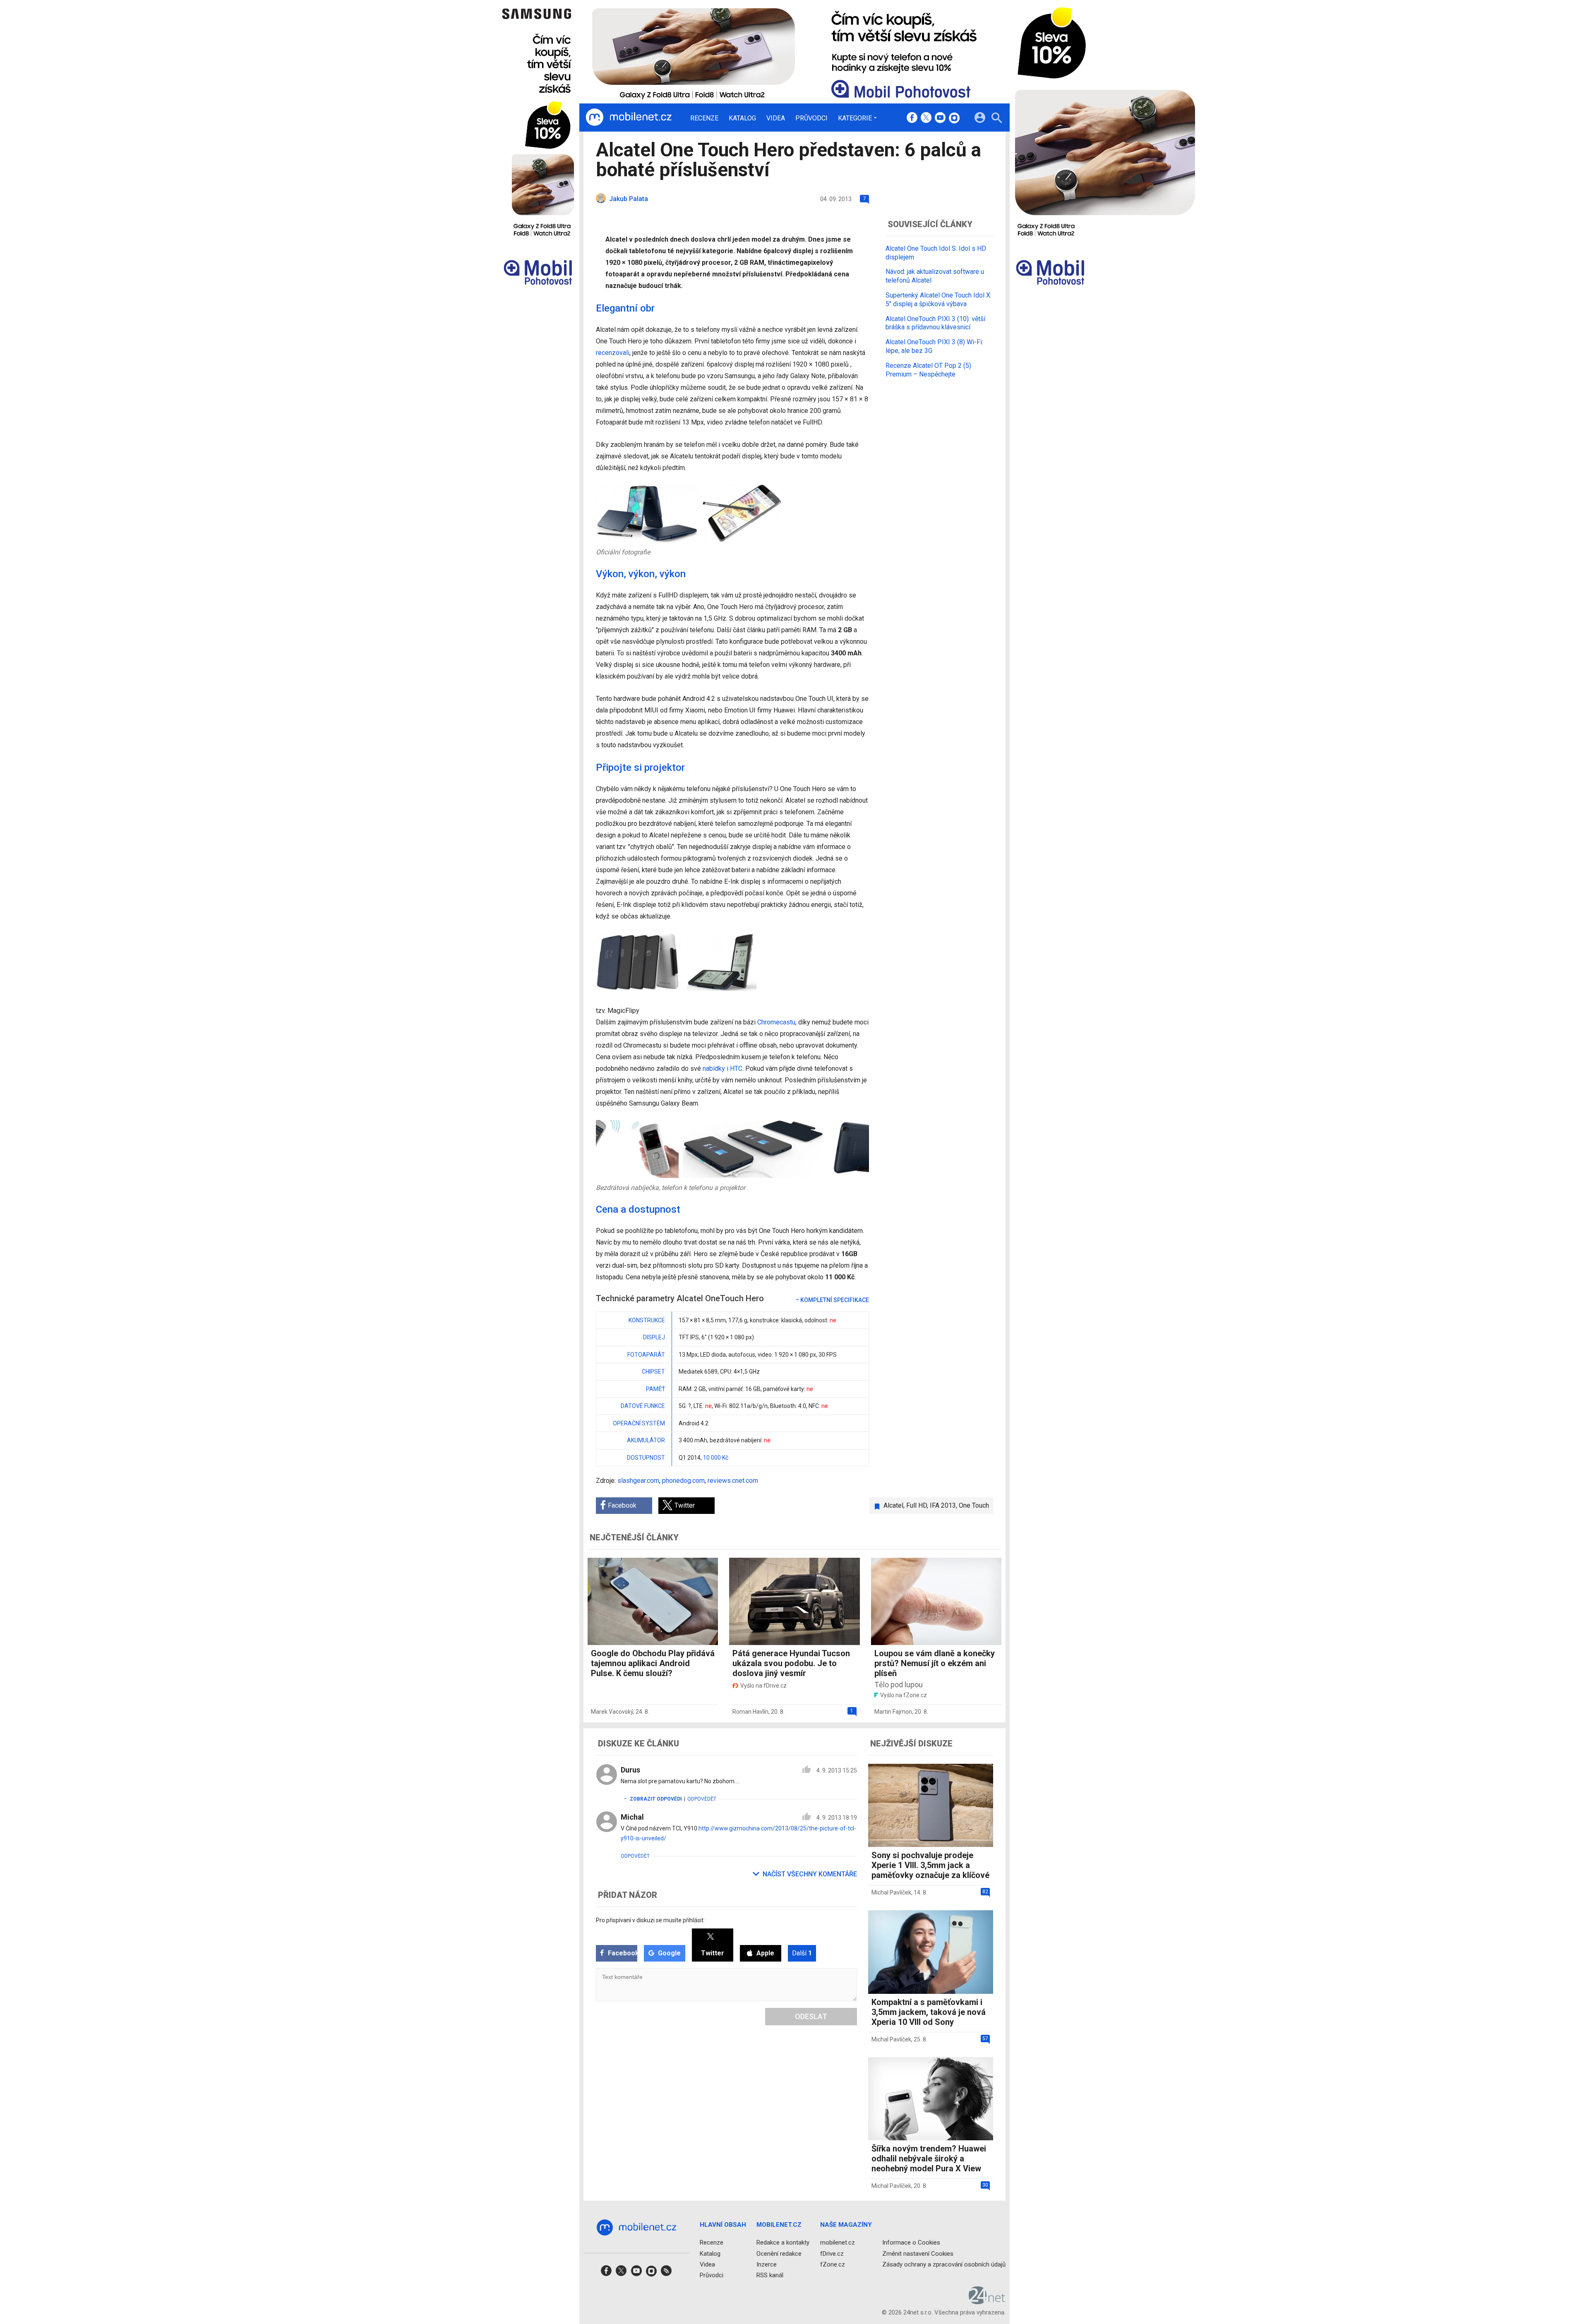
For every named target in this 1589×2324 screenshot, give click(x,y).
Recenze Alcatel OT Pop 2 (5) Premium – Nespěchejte (928, 370)
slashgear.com (638, 1481)
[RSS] (666, 2273)
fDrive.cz (832, 2253)
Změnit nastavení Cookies (918, 2253)
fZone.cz (833, 2264)
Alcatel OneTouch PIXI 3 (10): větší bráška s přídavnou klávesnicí (935, 323)
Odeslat (811, 2016)
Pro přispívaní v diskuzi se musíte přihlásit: (650, 1920)
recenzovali (613, 353)
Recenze (704, 118)
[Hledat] (997, 119)
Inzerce (767, 2264)
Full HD (917, 1505)
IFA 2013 (943, 1505)
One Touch (974, 1505)
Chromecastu (776, 1022)
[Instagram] (954, 118)
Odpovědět (702, 1799)
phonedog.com (683, 1481)
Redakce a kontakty (783, 2242)
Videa (776, 118)
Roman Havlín (750, 1712)
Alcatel (893, 1505)
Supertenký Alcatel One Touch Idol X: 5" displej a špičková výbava (939, 300)
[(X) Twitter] (926, 118)
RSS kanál (770, 2275)
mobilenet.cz (838, 2242)
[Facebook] (912, 118)
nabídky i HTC (722, 1068)
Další (802, 1953)
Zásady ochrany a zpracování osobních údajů (944, 2264)
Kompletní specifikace (835, 1300)
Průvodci (811, 118)
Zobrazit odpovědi (656, 1799)
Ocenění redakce (779, 2253)
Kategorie (855, 118)
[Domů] (629, 118)
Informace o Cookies (911, 2242)
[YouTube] (940, 118)
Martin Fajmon (893, 1712)
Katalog (742, 118)
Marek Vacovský (612, 1712)
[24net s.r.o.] (987, 2301)
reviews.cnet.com (733, 1481)
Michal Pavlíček (891, 1892)
